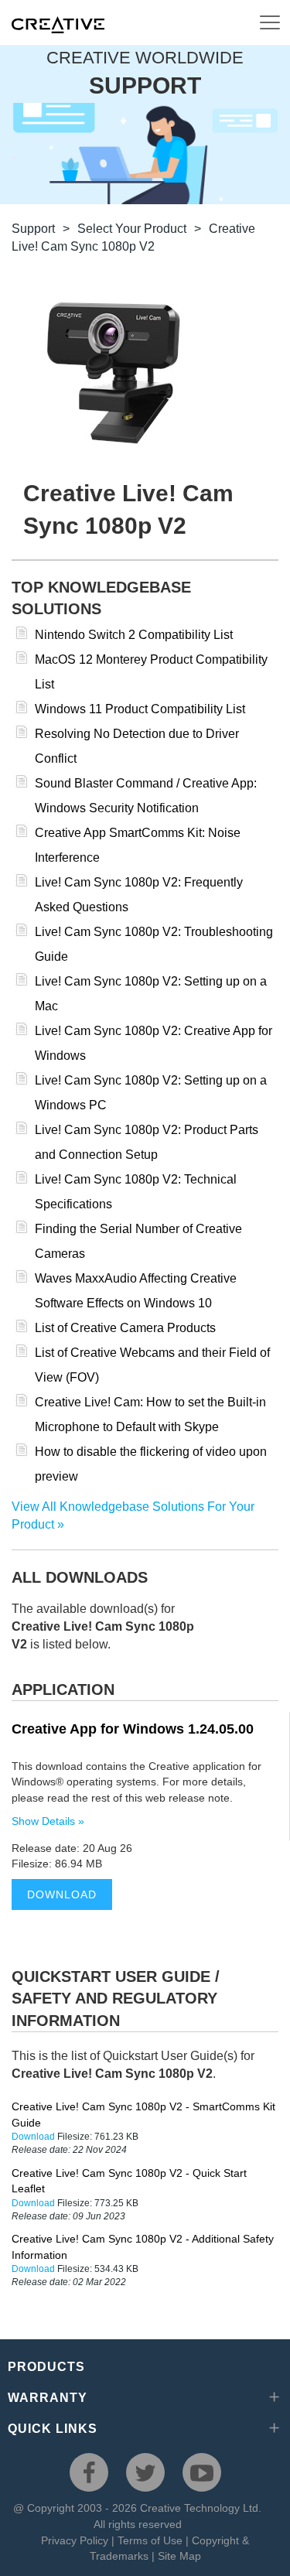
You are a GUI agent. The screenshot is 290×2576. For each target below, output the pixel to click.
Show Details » (48, 1821)
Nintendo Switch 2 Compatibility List (134, 635)
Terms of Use (150, 2540)
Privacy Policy (75, 2540)
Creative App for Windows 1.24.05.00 (133, 1729)
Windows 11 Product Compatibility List (140, 709)
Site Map (179, 2556)
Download (62, 1894)
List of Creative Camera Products (125, 1328)
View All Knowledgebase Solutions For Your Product (133, 1515)
